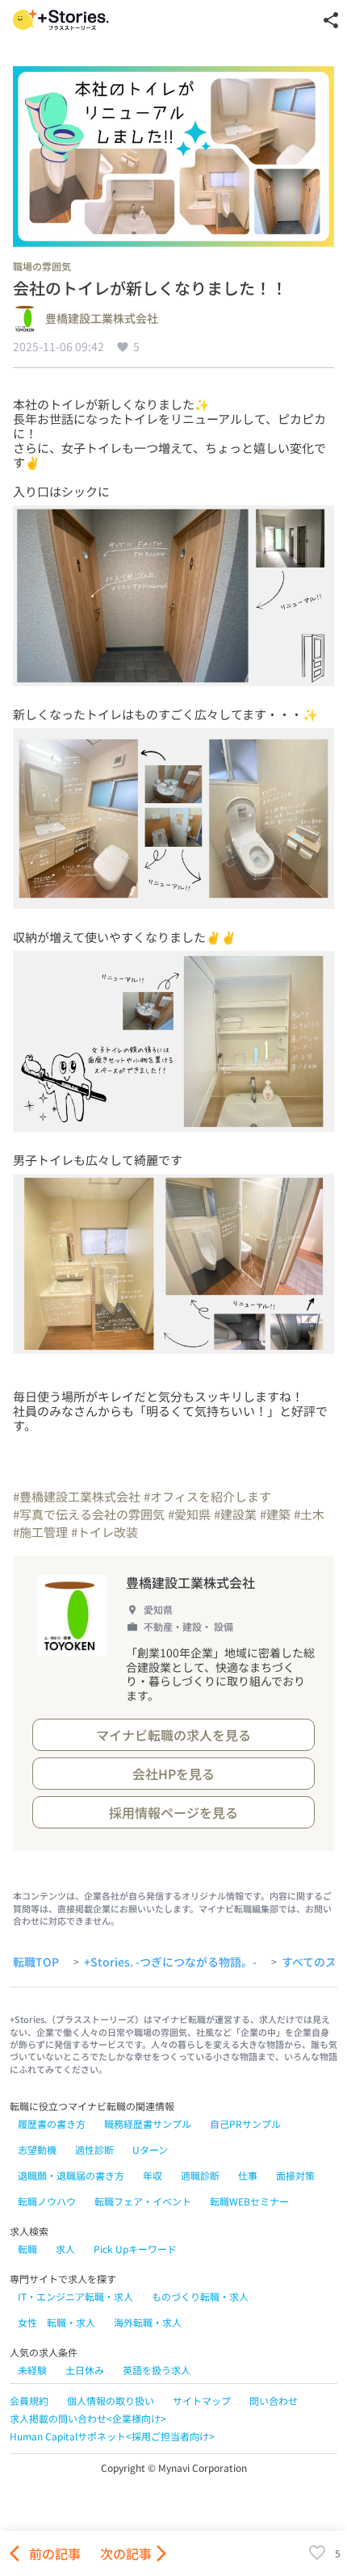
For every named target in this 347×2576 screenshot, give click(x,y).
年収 (153, 2175)
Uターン (150, 2149)
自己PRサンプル (245, 2124)
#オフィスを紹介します (207, 1496)
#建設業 (235, 1514)
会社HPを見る (173, 1774)
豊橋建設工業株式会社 (102, 319)
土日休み (85, 2370)
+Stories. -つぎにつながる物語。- (170, 1962)
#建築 (275, 1514)
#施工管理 (40, 1532)
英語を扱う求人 (157, 2370)
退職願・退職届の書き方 (71, 2175)
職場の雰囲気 (42, 266)
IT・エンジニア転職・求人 (75, 2296)
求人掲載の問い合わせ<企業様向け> (88, 2418)
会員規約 (29, 2400)
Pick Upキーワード (135, 2249)
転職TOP (36, 1962)
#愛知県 (189, 1514)
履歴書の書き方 (52, 2124)
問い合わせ (274, 2400)
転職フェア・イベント (143, 2201)
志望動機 (37, 2149)
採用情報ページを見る (173, 1812)
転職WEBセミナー (249, 2201)
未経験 (32, 2370)
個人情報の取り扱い (111, 2400)
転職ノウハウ (47, 2201)
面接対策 (295, 2175)
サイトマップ (202, 2400)
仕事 (248, 2175)
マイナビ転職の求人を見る (173, 1735)
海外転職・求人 (148, 2322)
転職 (27, 2249)
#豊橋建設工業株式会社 (77, 1496)
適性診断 (94, 2149)
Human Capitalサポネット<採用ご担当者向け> (112, 2436)
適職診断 (200, 2175)
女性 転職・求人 (56, 2322)
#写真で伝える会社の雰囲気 (89, 1514)
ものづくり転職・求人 (200, 2296)
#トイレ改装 (105, 1532)
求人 (65, 2249)
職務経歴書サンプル (148, 2124)
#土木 (309, 1514)
